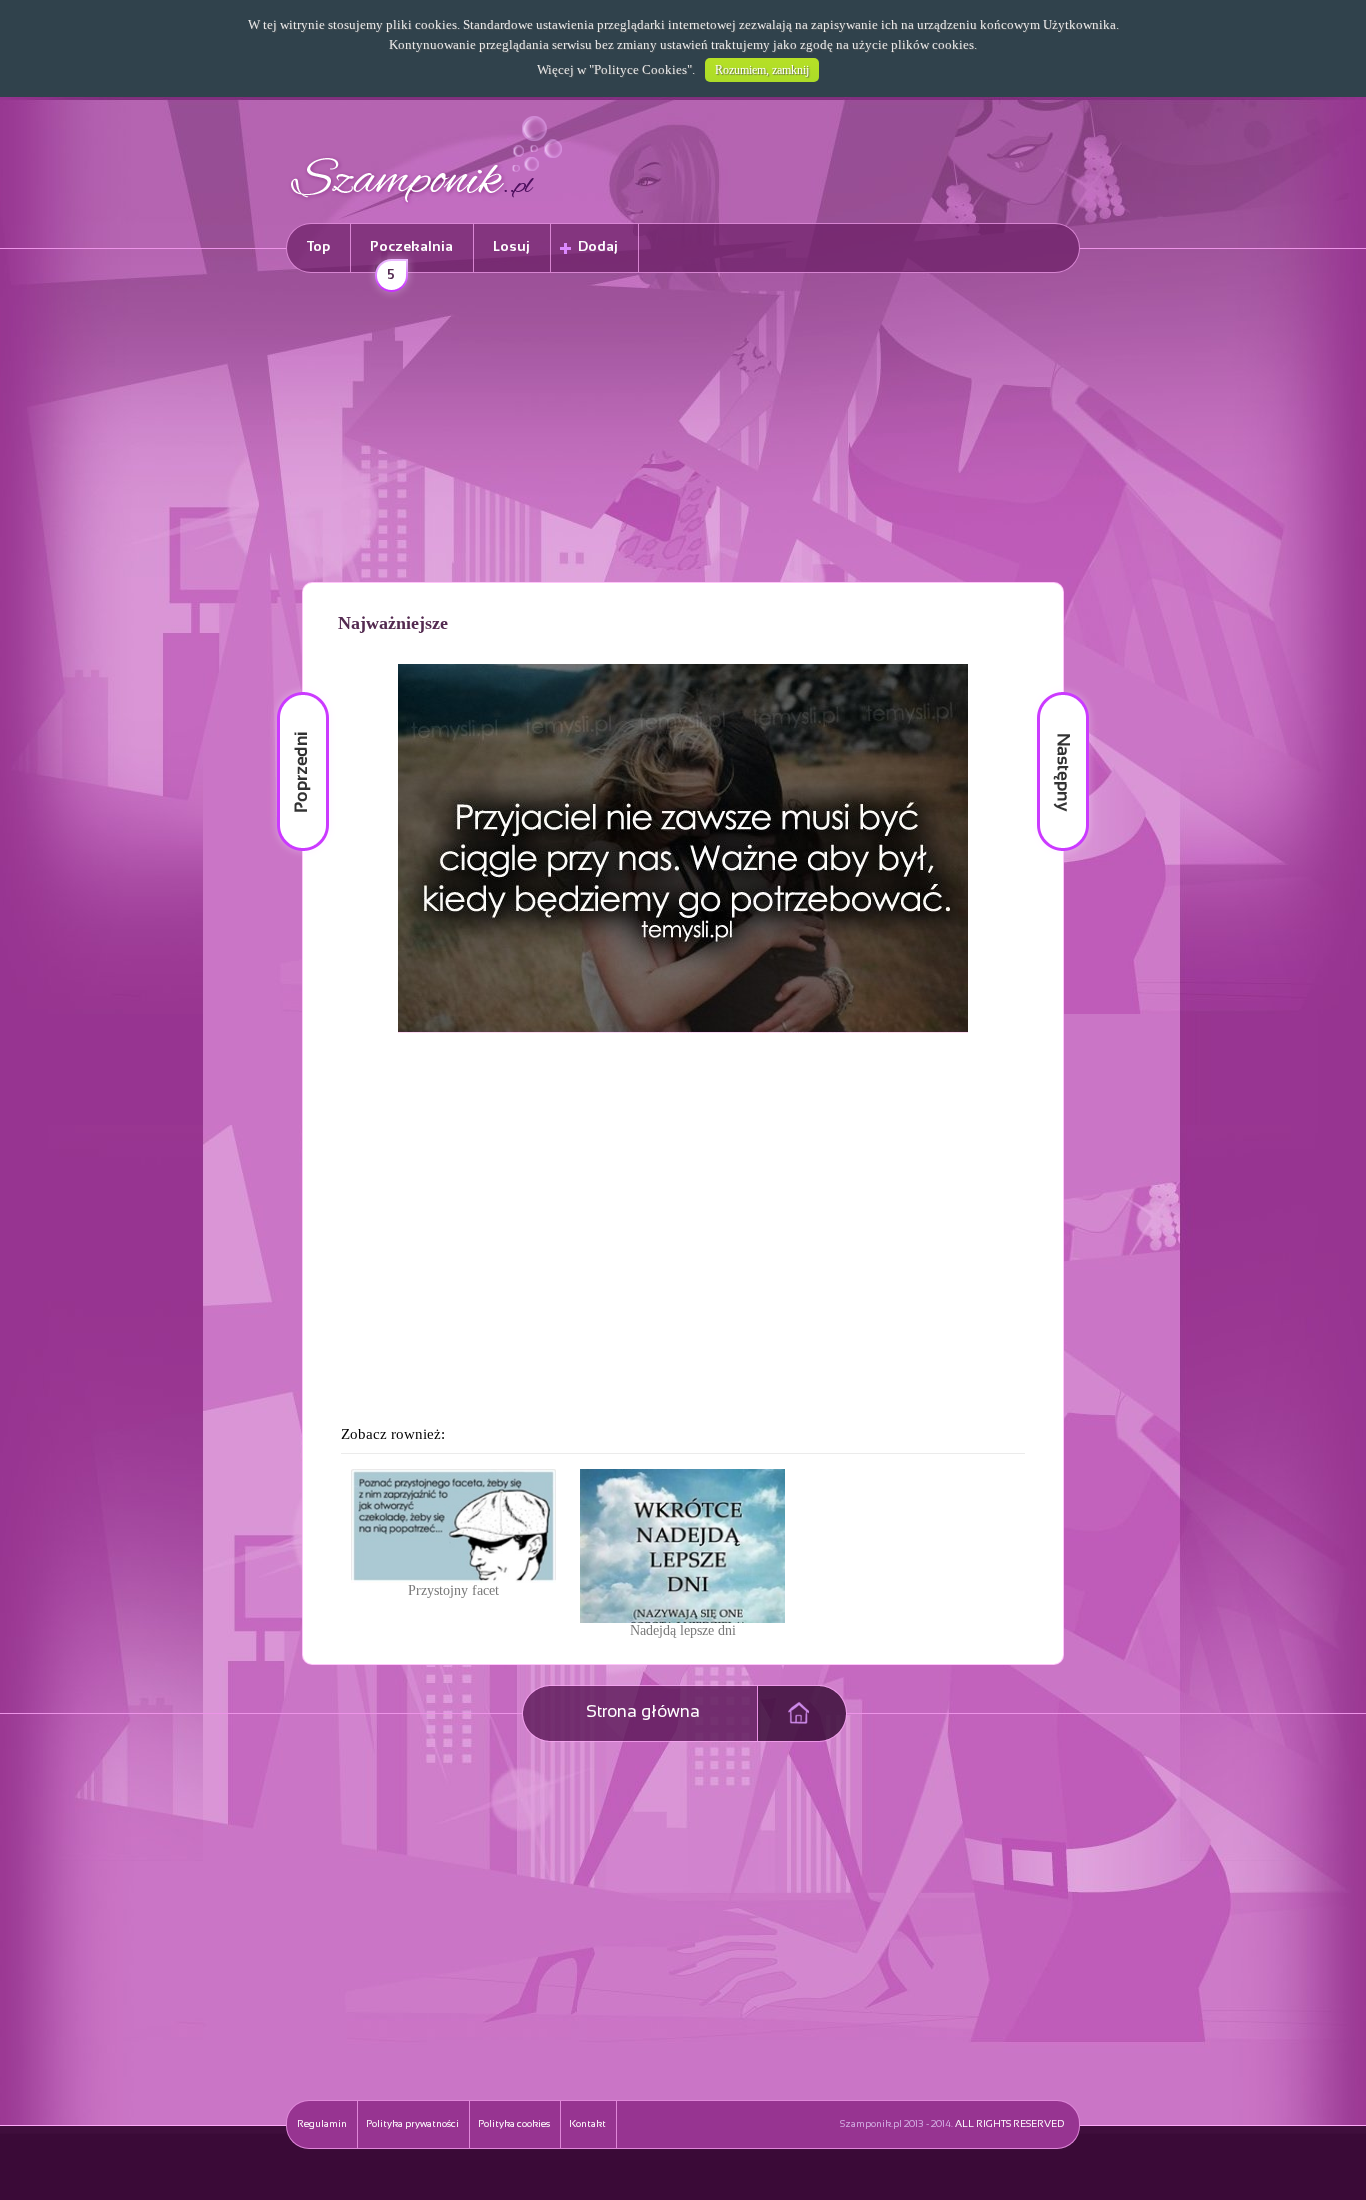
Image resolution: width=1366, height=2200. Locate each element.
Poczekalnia (411, 256)
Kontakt (587, 2124)
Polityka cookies (514, 2124)
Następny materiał (1049, 692)
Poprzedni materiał (291, 692)
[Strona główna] (427, 205)
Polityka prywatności (412, 2124)
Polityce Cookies (640, 69)
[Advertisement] (683, 431)
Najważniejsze (393, 623)
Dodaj (598, 247)
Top (318, 247)
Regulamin (322, 2124)
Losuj (511, 247)
